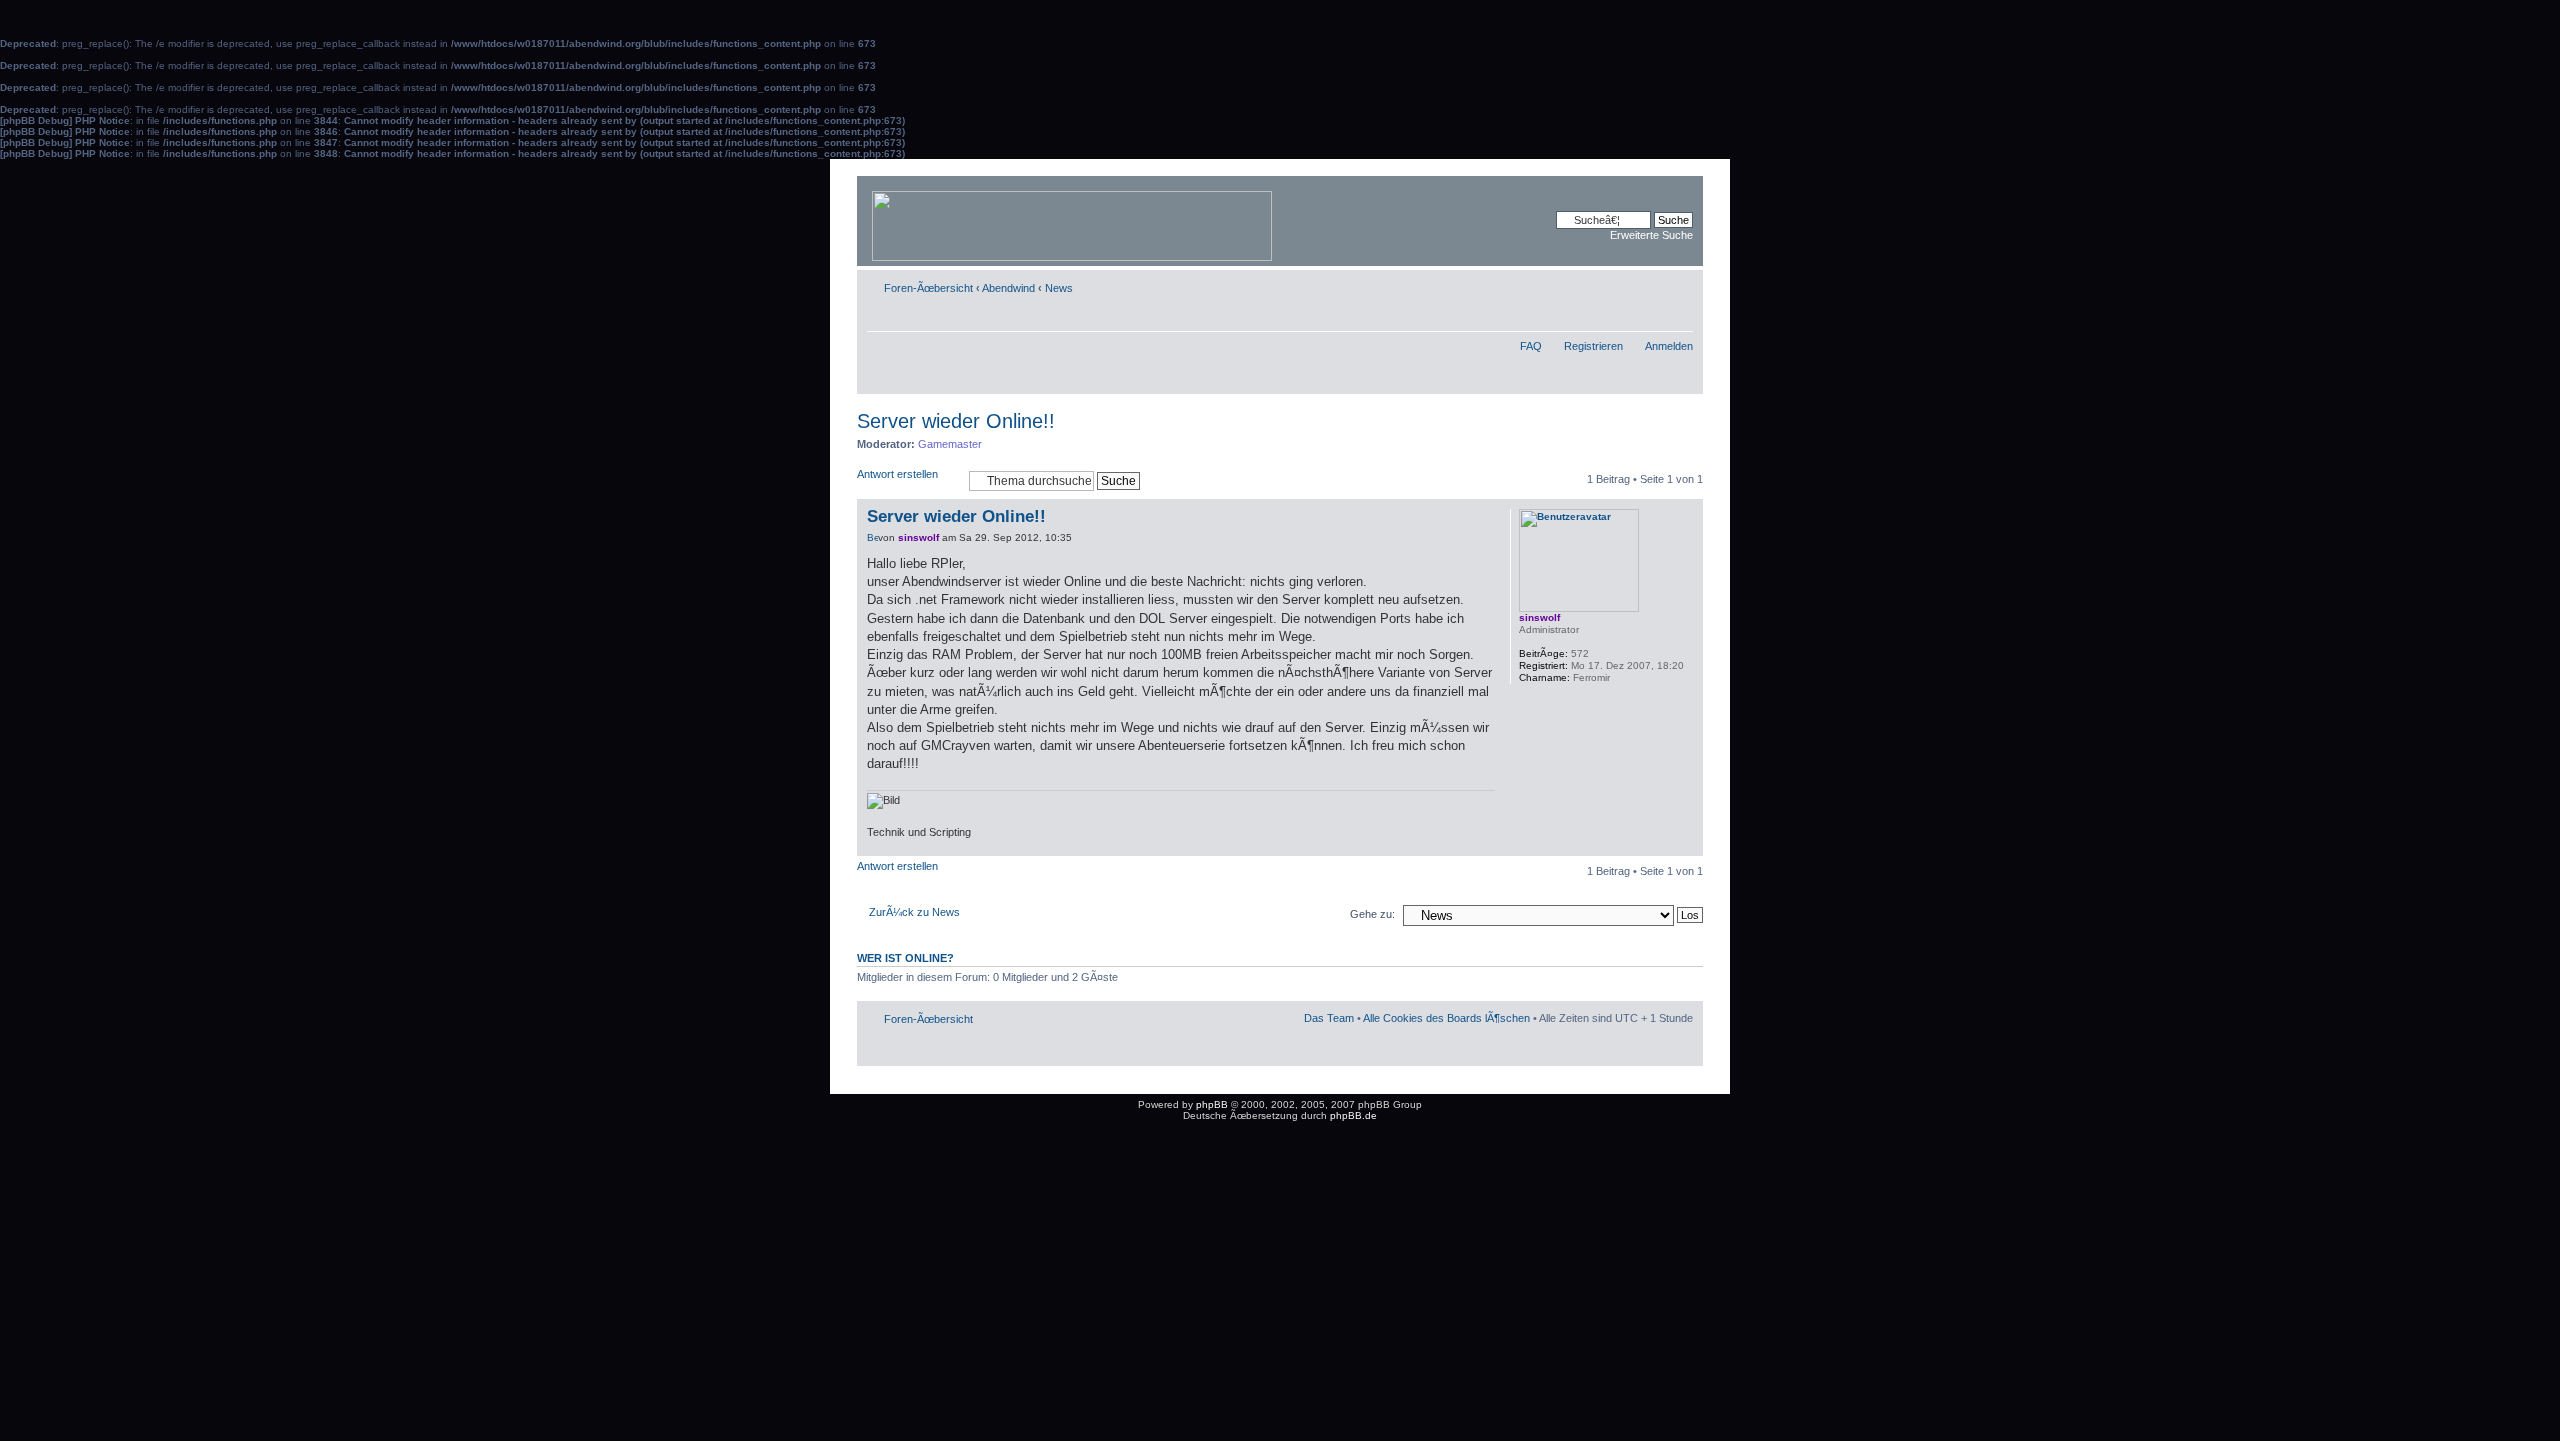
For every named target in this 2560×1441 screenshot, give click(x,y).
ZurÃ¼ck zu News (914, 912)
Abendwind (1008, 288)
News (1059, 288)
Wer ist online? (905, 958)
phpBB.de (1353, 1115)
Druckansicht (1648, 284)
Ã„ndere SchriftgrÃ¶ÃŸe (1678, 284)
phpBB (1212, 1104)
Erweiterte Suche (1651, 235)
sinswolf (918, 537)
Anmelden (1669, 346)
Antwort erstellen (897, 474)
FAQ (1531, 346)
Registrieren (1593, 346)
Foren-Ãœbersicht (928, 288)
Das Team (1329, 1018)
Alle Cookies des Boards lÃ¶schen (1446, 1018)
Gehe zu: (1372, 914)
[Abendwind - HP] (1073, 221)
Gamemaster (950, 444)
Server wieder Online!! (956, 421)
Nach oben (1687, 845)
